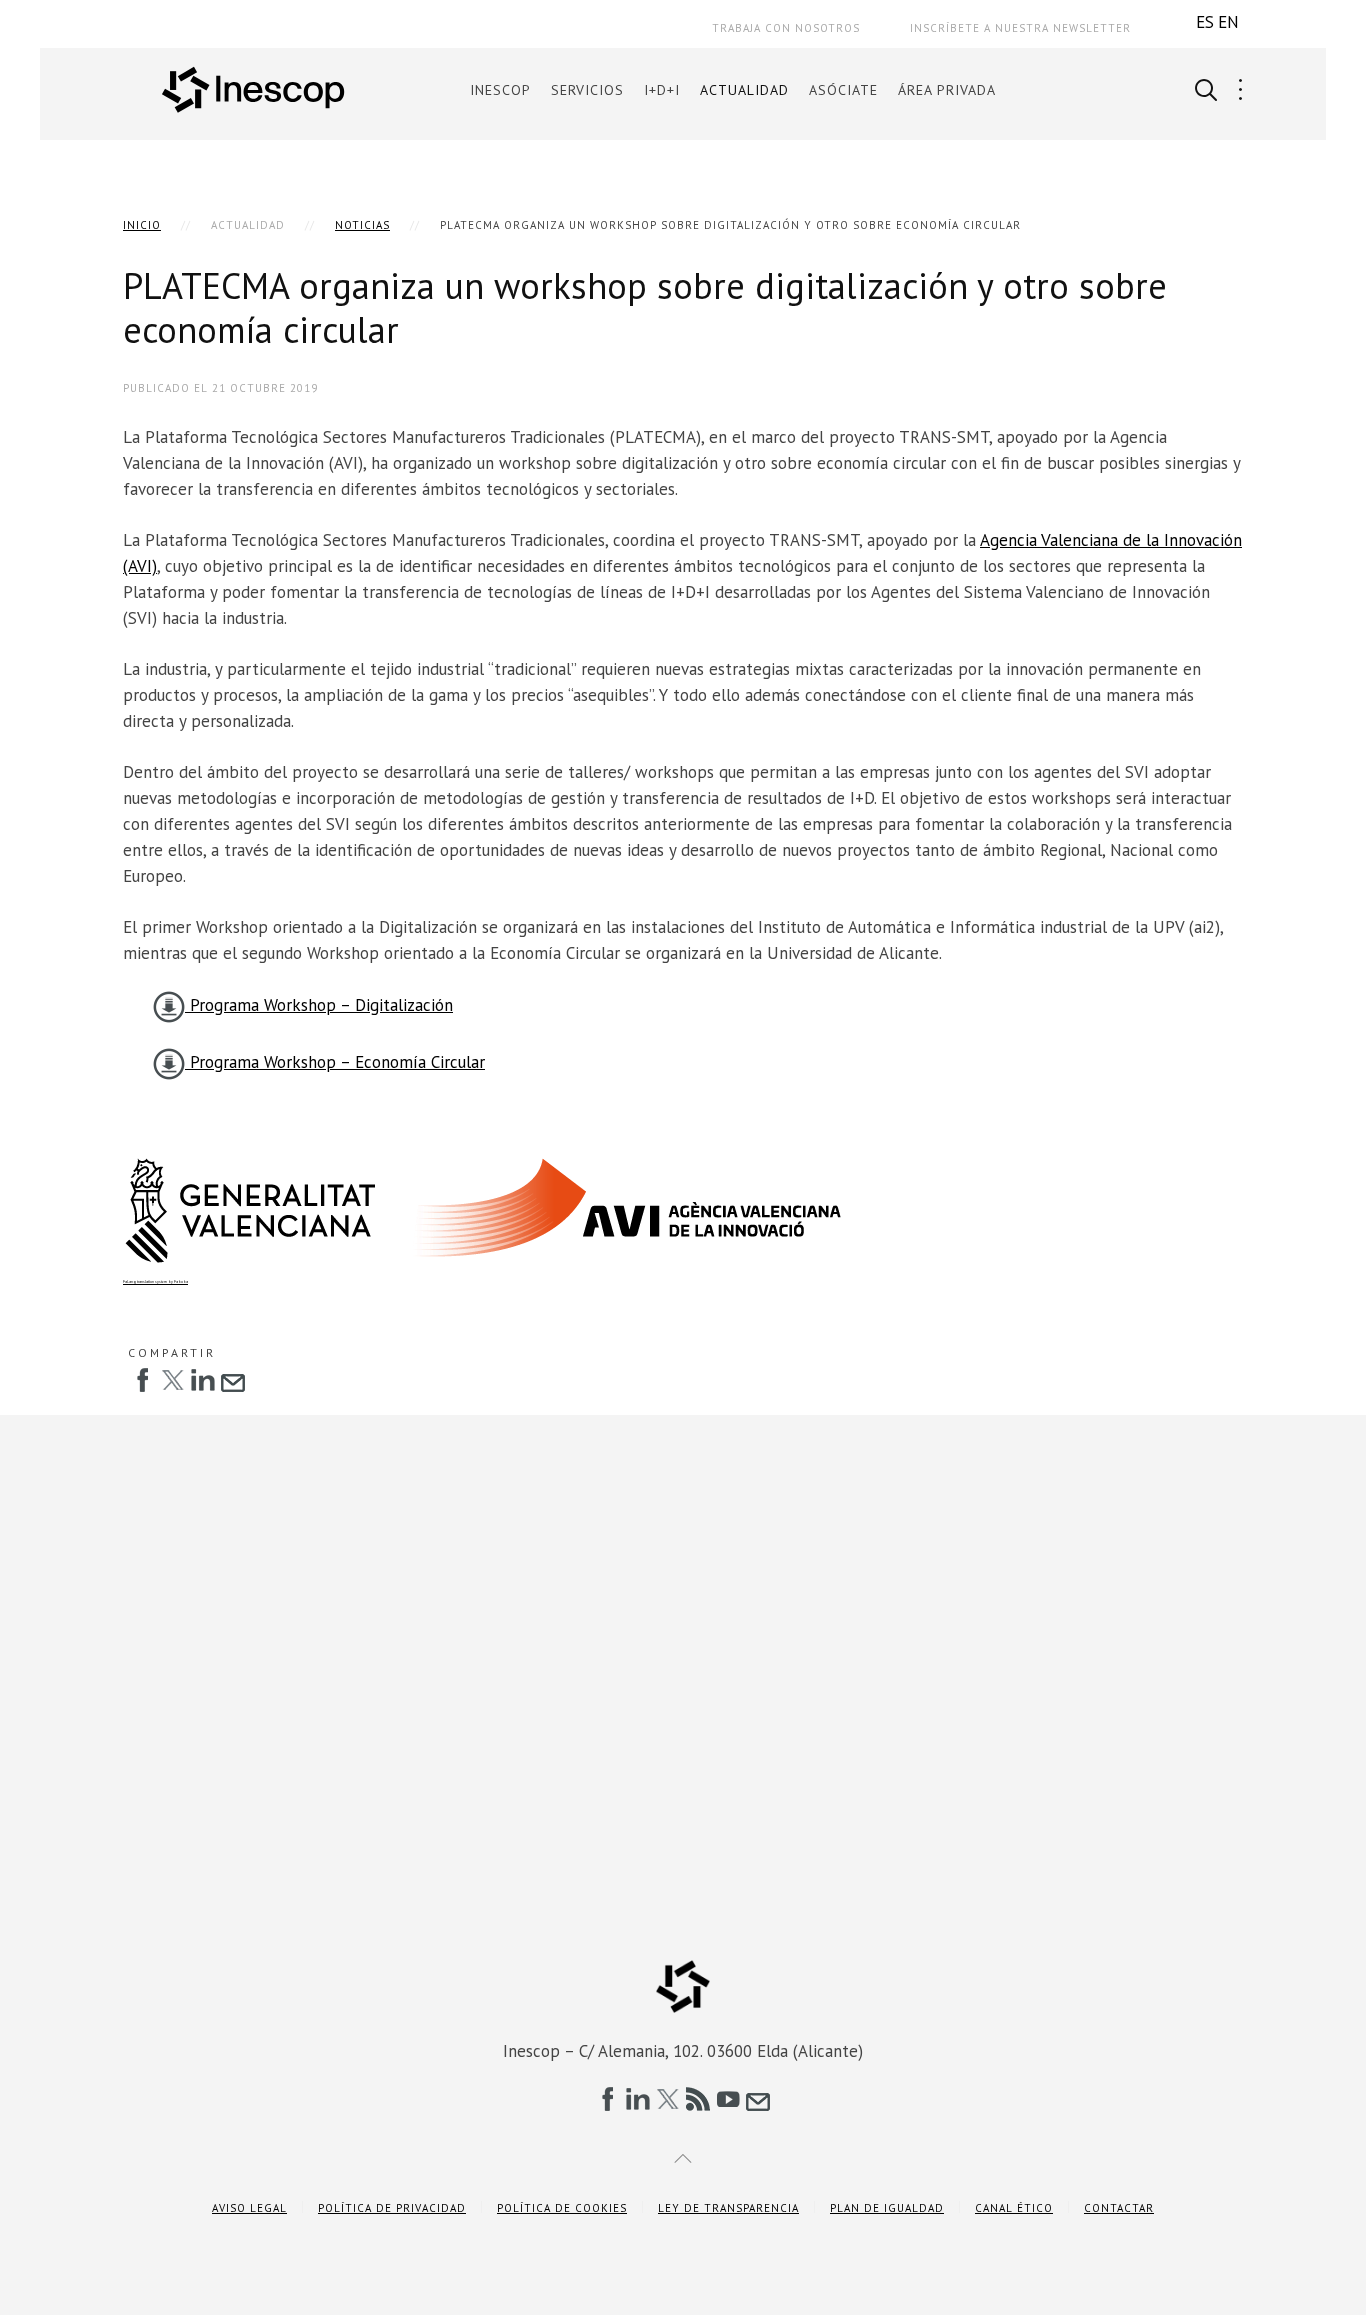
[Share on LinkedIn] (203, 1380)
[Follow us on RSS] (698, 2099)
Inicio (142, 225)
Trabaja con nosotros (786, 28)
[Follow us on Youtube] (728, 2099)
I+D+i (662, 90)
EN (1228, 22)
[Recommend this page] (233, 1380)
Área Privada (947, 90)
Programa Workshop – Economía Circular (335, 1062)
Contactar (1119, 2208)
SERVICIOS (587, 90)
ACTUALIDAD (744, 90)
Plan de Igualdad (887, 2208)
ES (1205, 22)
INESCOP (500, 90)
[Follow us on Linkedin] (638, 2099)
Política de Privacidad (392, 2208)
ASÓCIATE (843, 90)
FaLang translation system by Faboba (155, 1281)
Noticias (362, 225)
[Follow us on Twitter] (668, 2099)
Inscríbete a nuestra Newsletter (1020, 28)
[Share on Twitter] (173, 1380)
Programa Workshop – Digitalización (319, 1005)
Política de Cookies (562, 2208)
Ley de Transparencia (728, 2208)
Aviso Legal (249, 2208)
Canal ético (1014, 2208)
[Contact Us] (758, 2099)
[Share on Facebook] (143, 1380)
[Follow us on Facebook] (608, 2099)
